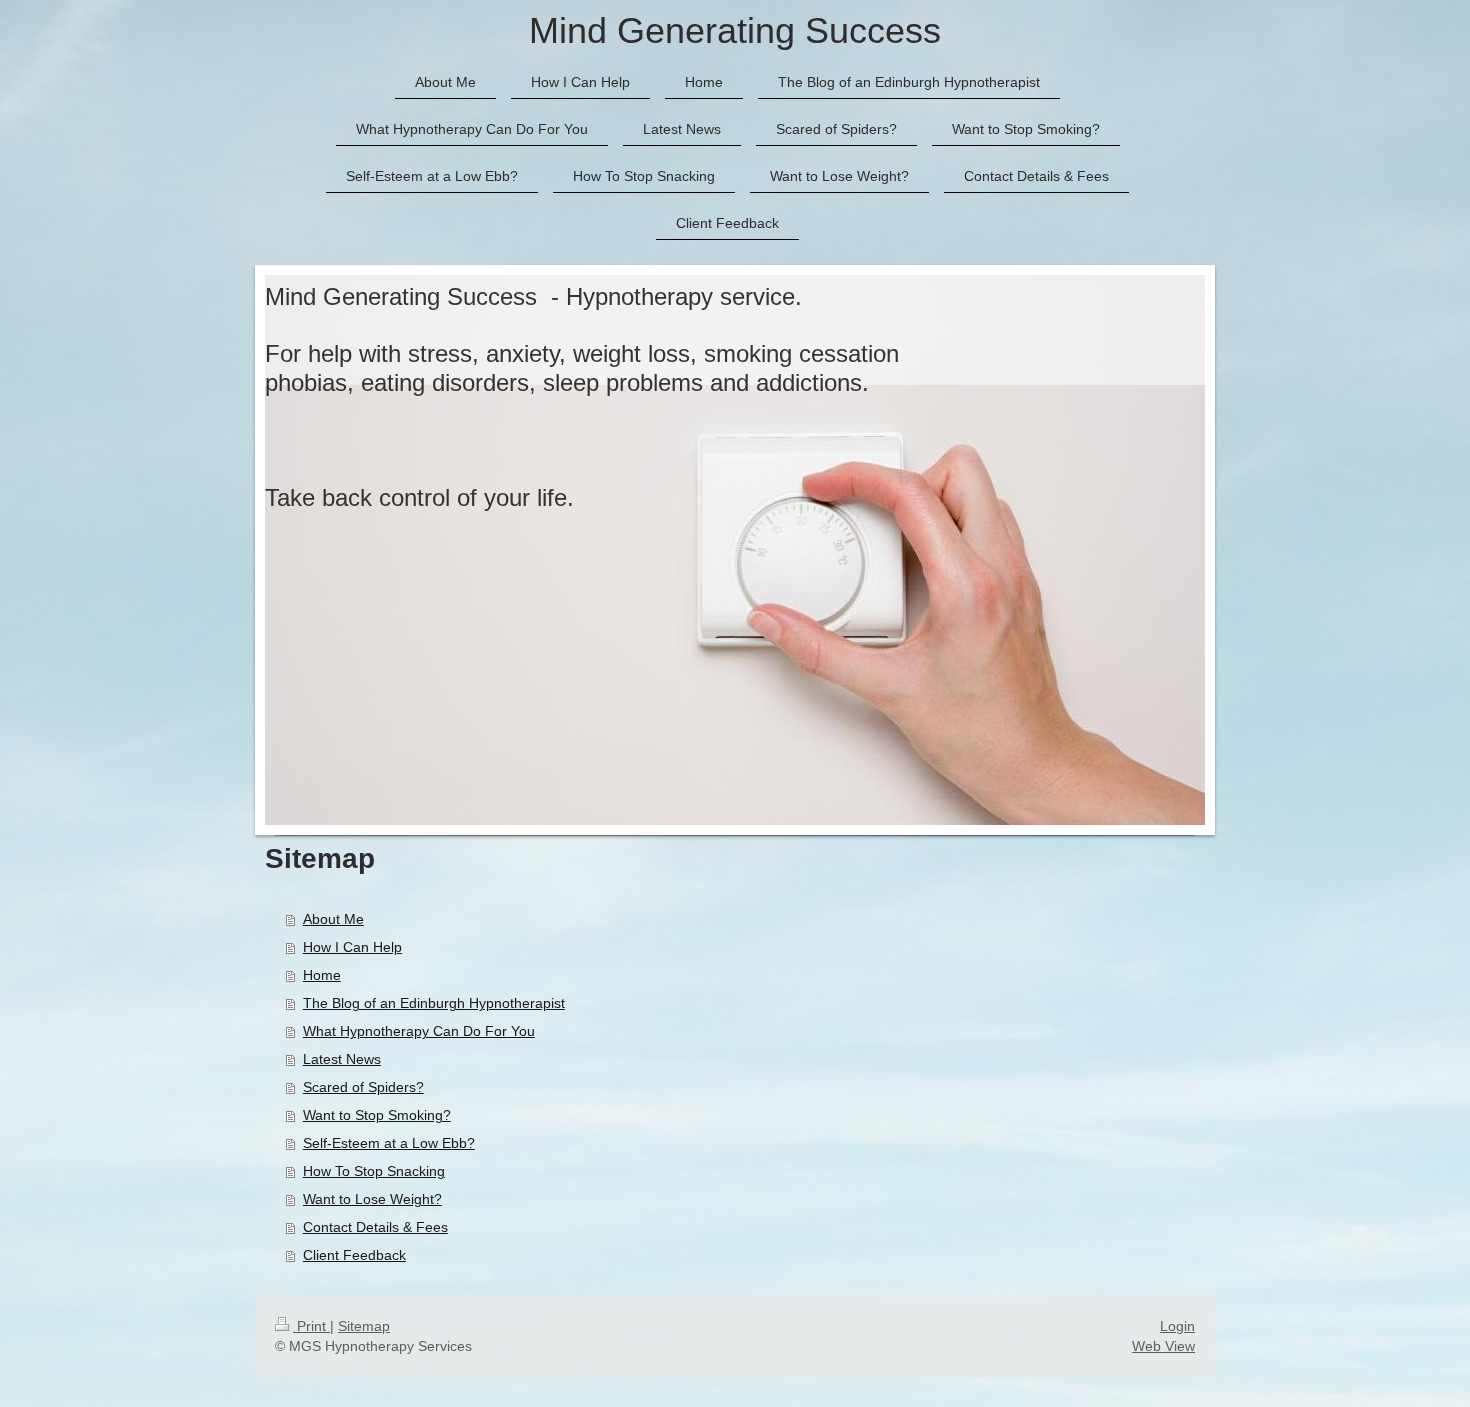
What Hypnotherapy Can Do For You (419, 1031)
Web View (1163, 1346)
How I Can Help (352, 947)
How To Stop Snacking (374, 1171)
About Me (333, 919)
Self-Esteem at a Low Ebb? (389, 1143)
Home (322, 975)
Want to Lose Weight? (372, 1199)
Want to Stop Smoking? (377, 1115)
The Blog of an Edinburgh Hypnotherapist (434, 1003)
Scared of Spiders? (363, 1087)
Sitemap (364, 1326)
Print (311, 1326)
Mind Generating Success (735, 30)
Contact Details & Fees (375, 1227)
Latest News (342, 1059)
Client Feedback (354, 1255)
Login (1177, 1326)
